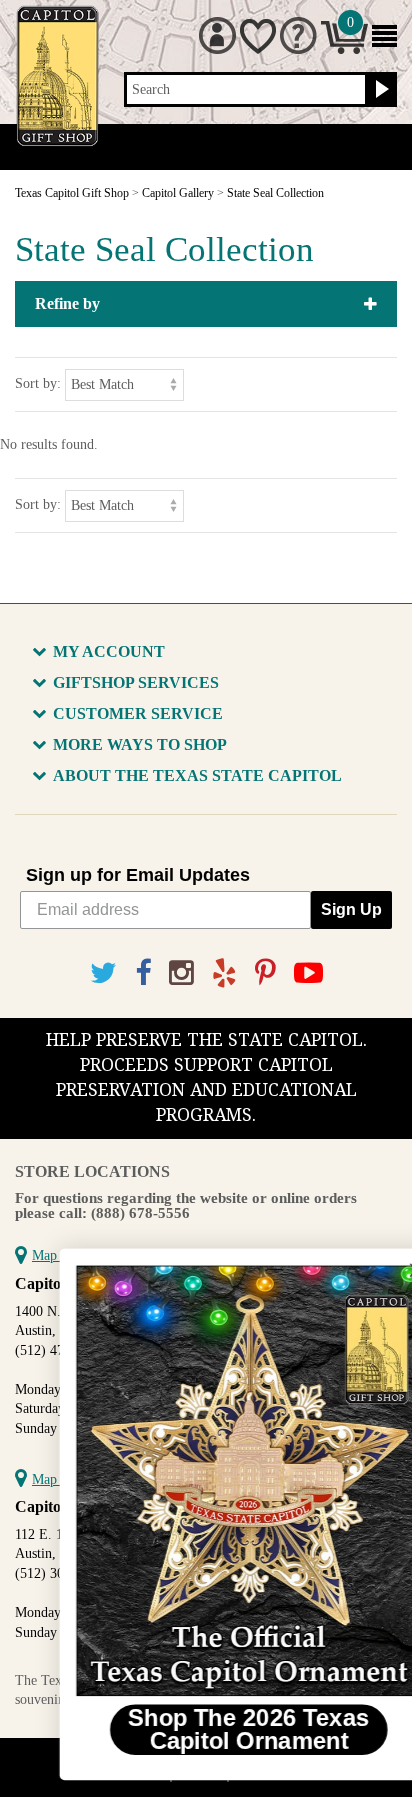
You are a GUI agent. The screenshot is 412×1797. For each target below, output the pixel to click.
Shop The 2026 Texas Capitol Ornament (208, 1730)
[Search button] (379, 90)
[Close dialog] (375, 1270)
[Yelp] (224, 973)
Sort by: (38, 383)
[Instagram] (181, 973)
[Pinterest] (265, 973)
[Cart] (344, 49)
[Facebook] (143, 973)
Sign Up (351, 909)
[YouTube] (308, 973)
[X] (103, 973)
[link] (208, 1480)
